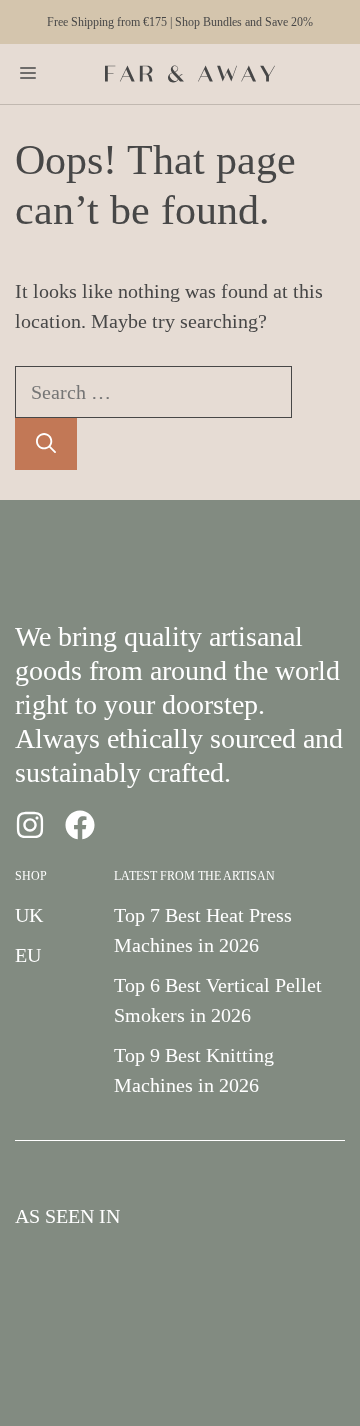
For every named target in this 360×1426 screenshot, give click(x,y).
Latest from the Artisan (194, 876)
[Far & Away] (190, 74)
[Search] (46, 444)
